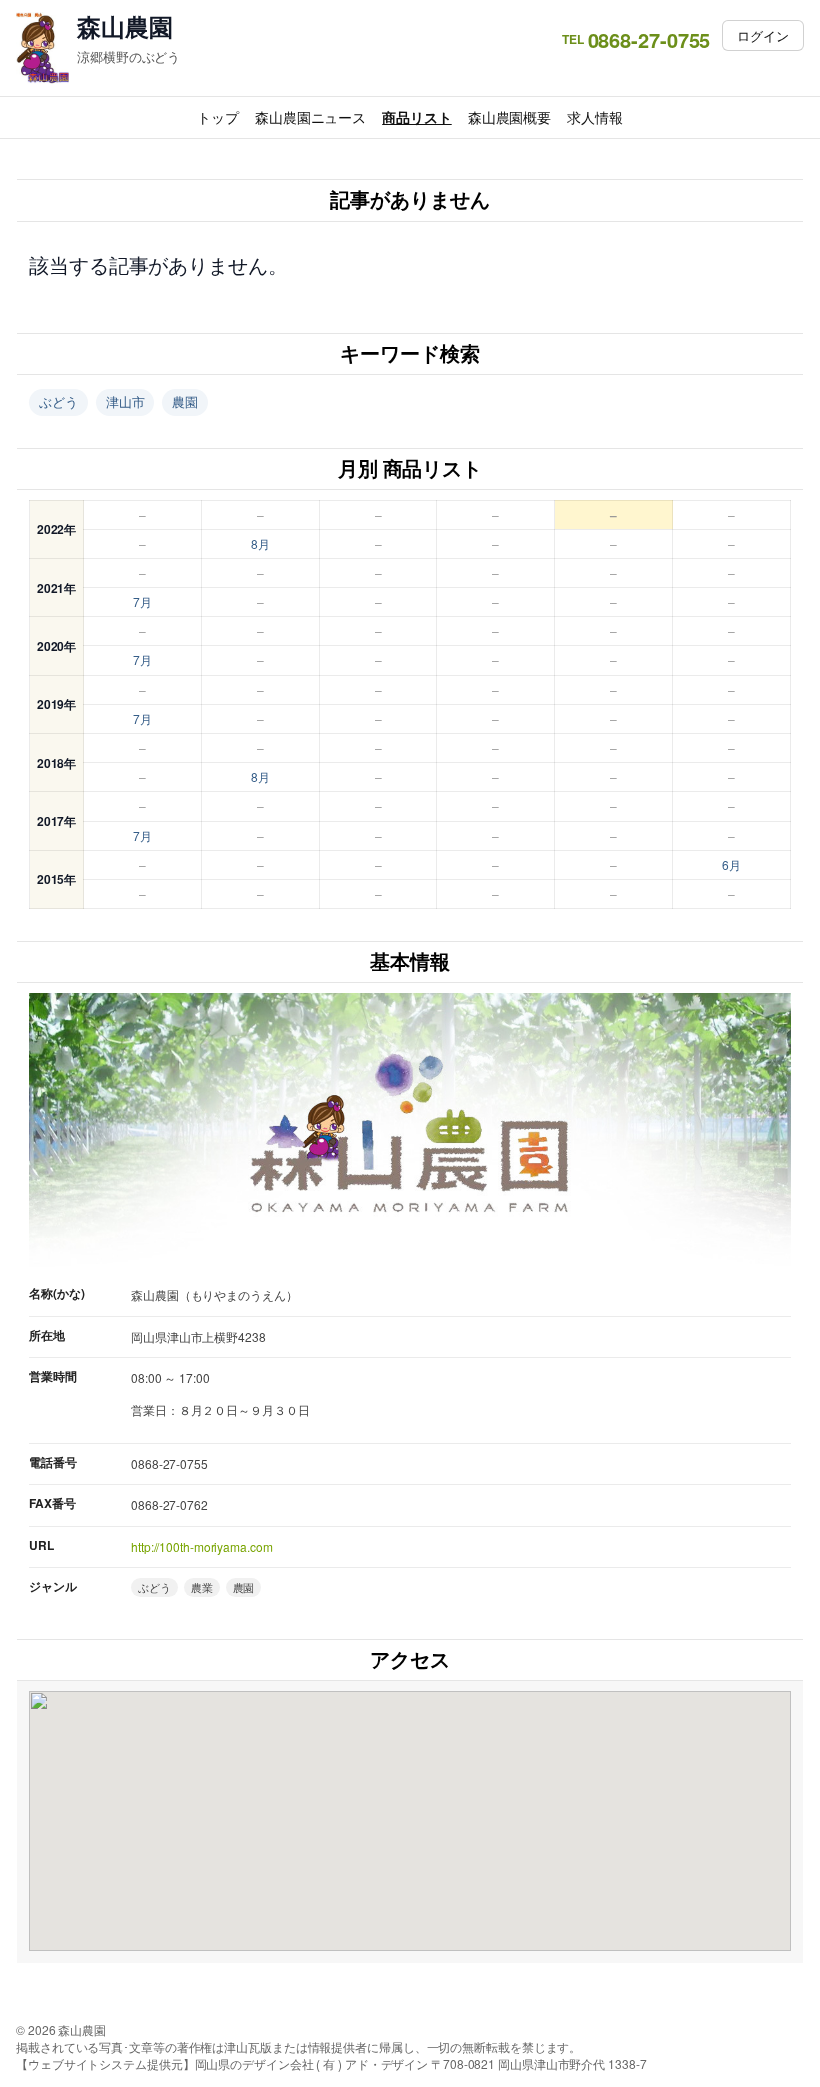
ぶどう (58, 401)
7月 (142, 601)
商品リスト (417, 117)
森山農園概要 (509, 117)
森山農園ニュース (310, 117)
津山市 (125, 401)
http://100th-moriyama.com (202, 1546)
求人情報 (595, 117)
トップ (218, 117)
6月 (731, 864)
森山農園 (125, 26)
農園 (185, 401)
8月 (260, 543)
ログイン (763, 35)
